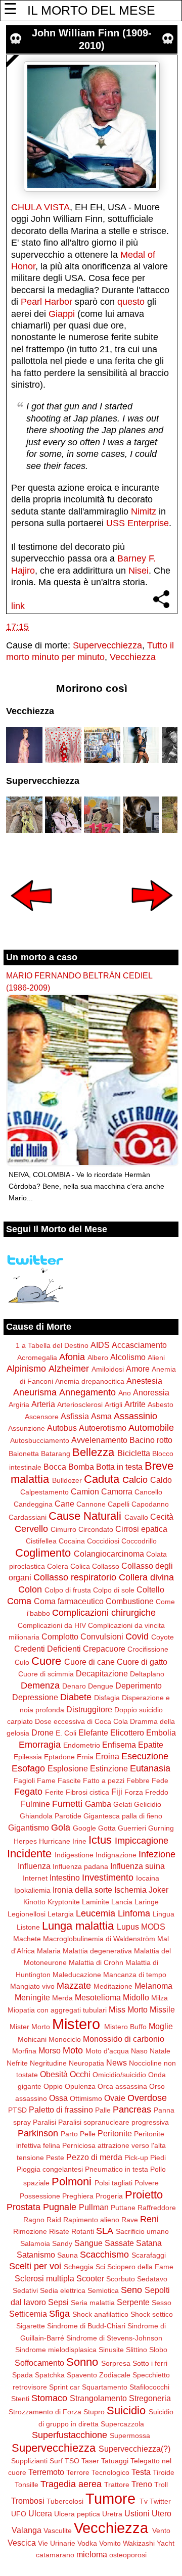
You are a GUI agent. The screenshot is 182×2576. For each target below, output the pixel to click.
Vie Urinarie (57, 2543)
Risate (59, 2231)
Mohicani (32, 2039)
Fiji (117, 1792)
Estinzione (109, 1768)
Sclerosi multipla (44, 2278)
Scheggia (79, 2267)
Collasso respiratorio (75, 1577)
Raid (54, 2220)
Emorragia (40, 1745)
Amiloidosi (108, 1369)
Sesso (162, 2303)
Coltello (150, 1589)
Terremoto (46, 2472)
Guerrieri (132, 1828)
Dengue (101, 1686)
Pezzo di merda (94, 2157)
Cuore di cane (89, 1662)
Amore (138, 1369)
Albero (98, 1357)
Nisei (139, 571)
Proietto (144, 2195)
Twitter (160, 2501)
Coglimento (43, 1553)
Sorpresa (116, 2363)
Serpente (133, 2302)
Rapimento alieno (91, 2220)
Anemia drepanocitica (90, 1381)
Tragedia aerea (71, 2484)
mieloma (92, 2554)
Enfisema (119, 1745)
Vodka (87, 2543)
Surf (56, 2461)
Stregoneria (150, 2398)
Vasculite (58, 2531)
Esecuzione (145, 1756)
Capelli (119, 1504)
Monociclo (65, 2039)
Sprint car (64, 2387)
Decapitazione (102, 1673)
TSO (72, 2461)
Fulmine (35, 1804)
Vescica (22, 2543)
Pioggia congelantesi (50, 2169)
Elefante (93, 1732)
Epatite (151, 1745)
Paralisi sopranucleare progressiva (113, 2122)
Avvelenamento (99, 1440)
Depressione (35, 1697)
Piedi (158, 2158)
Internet (35, 1878)
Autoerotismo (103, 1428)
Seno (131, 2290)
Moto (73, 2050)
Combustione (130, 1601)
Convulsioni (102, 1636)
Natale (160, 2051)
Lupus (128, 1927)
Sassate (119, 2243)
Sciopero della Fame (140, 2267)
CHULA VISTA (40, 207)
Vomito (110, 2543)
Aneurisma (35, 1392)
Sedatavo (152, 2279)
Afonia (72, 1357)
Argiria (19, 1404)
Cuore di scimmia (46, 1674)
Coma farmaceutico (69, 1601)
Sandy (62, 2243)
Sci (100, 2267)
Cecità (162, 1517)
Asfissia (75, 1416)
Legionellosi (27, 1914)
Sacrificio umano (142, 2231)
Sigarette (31, 2326)
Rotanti (83, 2231)
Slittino (136, 2350)
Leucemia (96, 1913)
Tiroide (164, 2472)
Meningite (32, 1997)
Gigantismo (29, 1828)
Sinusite (111, 2350)
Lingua (164, 1914)
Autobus (62, 1428)
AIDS (100, 1345)
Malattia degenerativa (97, 1951)
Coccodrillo (139, 1541)
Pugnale (60, 2207)
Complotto (60, 1636)
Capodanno (150, 1504)
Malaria (49, 1951)
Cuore (46, 1661)
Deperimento (139, 1685)
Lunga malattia (78, 1926)
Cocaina (72, 1541)
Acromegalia (37, 1357)
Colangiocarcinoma (109, 1554)
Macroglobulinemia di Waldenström (99, 1939)
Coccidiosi (103, 1541)
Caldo (161, 1480)
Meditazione (113, 1986)
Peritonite (115, 2133)
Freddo (157, 1792)
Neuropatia (86, 2063)
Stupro (94, 2412)
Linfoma (134, 1913)
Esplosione (68, 1768)
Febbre (138, 1781)
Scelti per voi (35, 2266)
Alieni (156, 1357)
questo (131, 302)
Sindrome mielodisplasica (56, 2350)
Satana (149, 2243)
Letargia (61, 1914)
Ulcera (40, 2513)
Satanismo (36, 2255)
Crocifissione (148, 1649)
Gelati (123, 1804)
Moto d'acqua (107, 2051)
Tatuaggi (115, 2461)
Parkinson (38, 2133)
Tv (144, 2501)
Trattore (117, 2485)
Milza (160, 1998)
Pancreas (132, 2110)
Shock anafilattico (100, 2314)
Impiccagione (142, 1841)
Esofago (28, 1768)
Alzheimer (69, 1369)
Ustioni (137, 2513)
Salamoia (35, 2243)
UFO (19, 2514)
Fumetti (67, 1804)
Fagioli (24, 1781)
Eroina (107, 1756)
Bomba (81, 1467)
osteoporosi (128, 2555)
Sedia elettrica (63, 2290)
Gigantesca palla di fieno (123, 1816)
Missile (162, 2009)
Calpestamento (44, 1492)
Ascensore (42, 1417)
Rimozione (30, 2231)
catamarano (55, 2555)
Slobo (158, 2350)
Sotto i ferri (150, 2363)
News (117, 2063)
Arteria (43, 1404)
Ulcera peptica (77, 2514)
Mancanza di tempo (135, 1975)
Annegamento (87, 1392)
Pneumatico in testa (117, 2169)
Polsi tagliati (113, 2183)
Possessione (40, 2196)
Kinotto (34, 1902)
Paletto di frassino (61, 2110)
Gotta (107, 1828)
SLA (105, 2231)
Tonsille (27, 2485)
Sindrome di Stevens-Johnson (114, 2338)
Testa (141, 2472)
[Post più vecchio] (152, 918)
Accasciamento (139, 1345)
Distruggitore (89, 1709)
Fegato (28, 1792)
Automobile (151, 1428)
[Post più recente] (31, 918)
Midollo (136, 1997)
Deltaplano (147, 1674)
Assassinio (135, 1416)
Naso (139, 2051)
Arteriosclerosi (80, 1404)
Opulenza (80, 2086)
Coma (19, 1601)
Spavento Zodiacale (99, 2375)
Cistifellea (41, 1541)
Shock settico (152, 2314)
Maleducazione (77, 1975)
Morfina (24, 2051)
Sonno (82, 2362)
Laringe (147, 1902)
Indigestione (74, 1855)
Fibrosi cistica (87, 1792)
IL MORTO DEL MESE (91, 10)
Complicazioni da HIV (52, 1625)
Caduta (102, 1479)
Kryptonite (64, 1902)
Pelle (88, 2134)
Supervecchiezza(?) (134, 2449)
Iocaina (148, 1878)
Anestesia (144, 1381)
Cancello (148, 1492)
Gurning (161, 1828)
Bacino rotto (151, 1440)
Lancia (122, 1902)
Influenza (34, 1866)
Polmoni (72, 2182)
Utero (162, 2513)
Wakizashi (139, 2543)
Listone (28, 1927)
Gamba (98, 1804)
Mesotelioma (98, 1997)
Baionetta (24, 1454)
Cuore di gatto (142, 1662)
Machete (27, 1939)
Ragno (34, 2220)
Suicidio (126, 2410)
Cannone (91, 1504)
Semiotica (103, 2290)
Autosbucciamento (40, 1440)
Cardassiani (28, 1517)
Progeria (109, 2196)
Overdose (147, 2098)
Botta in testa (119, 1467)
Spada (22, 2375)
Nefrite (17, 2063)
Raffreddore (157, 2208)
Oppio (53, 2086)
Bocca (55, 1467)
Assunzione (27, 1428)
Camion (85, 1491)
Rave (130, 2220)
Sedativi (25, 2290)
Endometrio (82, 1745)
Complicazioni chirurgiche (104, 1613)
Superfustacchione (70, 2435)
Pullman (94, 2207)
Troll (161, 2485)
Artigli (113, 1404)
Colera (58, 1566)
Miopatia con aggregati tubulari (57, 2010)
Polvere (147, 2183)
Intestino (65, 1878)
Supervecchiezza (107, 645)
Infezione (157, 1854)
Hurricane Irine (63, 1841)
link (18, 606)
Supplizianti (29, 2461)
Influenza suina (138, 1866)
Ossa (58, 2098)
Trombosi (28, 2501)
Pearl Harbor (47, 302)
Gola (61, 1828)
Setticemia (28, 2314)
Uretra (112, 2514)
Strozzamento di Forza (45, 2412)
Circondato (96, 1529)
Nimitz (144, 511)
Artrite (135, 1404)
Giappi (62, 314)
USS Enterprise (138, 523)
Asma (101, 1416)
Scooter (90, 2278)
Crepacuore (104, 1649)
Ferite (54, 1792)
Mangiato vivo (32, 1986)
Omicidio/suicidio (119, 2075)
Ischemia (130, 1890)
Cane (64, 1504)
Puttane (123, 2208)
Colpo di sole (114, 1590)
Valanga (27, 2530)
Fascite (69, 1781)
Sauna (67, 2255)
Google (84, 1828)
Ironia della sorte (82, 1890)
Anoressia (151, 1392)
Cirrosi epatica (141, 1529)
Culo (22, 1662)
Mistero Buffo (125, 2027)
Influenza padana (80, 1866)
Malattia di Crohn (96, 1962)
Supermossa (130, 2436)
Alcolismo (128, 1357)
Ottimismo (86, 2098)
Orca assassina (122, 2086)
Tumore (110, 2499)
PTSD (17, 2110)
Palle (103, 2110)
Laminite (96, 1902)
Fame (46, 1781)
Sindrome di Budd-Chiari (86, 2326)
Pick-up (136, 2158)
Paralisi (44, 2122)
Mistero (76, 2024)
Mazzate (74, 1986)
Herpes (25, 1841)
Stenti (20, 2399)
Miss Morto (128, 2009)
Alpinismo (26, 1369)
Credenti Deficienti (48, 1649)
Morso (50, 2050)
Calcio (135, 1480)
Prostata (24, 2207)
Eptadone (59, 1757)
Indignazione (116, 1855)
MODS (153, 1927)
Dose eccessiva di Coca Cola (81, 1721)
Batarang (56, 1454)
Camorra (117, 1491)
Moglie (161, 2026)
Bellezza (93, 1452)
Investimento (108, 1878)
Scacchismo (104, 2255)
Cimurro (63, 1529)
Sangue (88, 2243)
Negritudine (48, 2063)
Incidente (29, 1854)
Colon (30, 1589)
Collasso (106, 1566)
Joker (158, 1890)
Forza (134, 1792)
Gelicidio (148, 1804)
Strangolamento (98, 2398)
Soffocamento (39, 2363)
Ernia (85, 1757)
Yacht (166, 2543)
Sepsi (58, 2302)
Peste (55, 2158)
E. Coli (66, 1733)
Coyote (163, 1637)
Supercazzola (122, 2424)
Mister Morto (30, 2027)
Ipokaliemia (32, 1890)
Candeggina (33, 1504)
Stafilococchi (149, 2387)
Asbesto (161, 1404)
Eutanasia (150, 1768)
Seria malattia (93, 2303)
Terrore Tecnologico (98, 2472)
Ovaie (115, 2098)
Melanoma (153, 1986)
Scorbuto (121, 2279)
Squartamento (105, 2387)
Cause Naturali (85, 1516)
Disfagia (107, 1698)
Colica (80, 1566)
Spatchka (50, 2375)
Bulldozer (67, 1480)
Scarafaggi (149, 2255)
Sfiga (59, 2314)
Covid (137, 1636)
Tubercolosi (65, 2501)
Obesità (54, 2074)
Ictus (100, 1840)
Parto (69, 2134)
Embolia (161, 1732)
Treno (142, 2484)
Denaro (74, 1686)
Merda (62, 1998)
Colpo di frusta (68, 1590)
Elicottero (127, 1732)
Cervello (31, 1529)
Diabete (76, 1697)
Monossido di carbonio (124, 2039)
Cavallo (136, 1517)
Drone (42, 1732)
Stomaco (49, 2398)
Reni (149, 2219)
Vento (161, 2531)
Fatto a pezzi (104, 1781)
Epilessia (28, 1757)
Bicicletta (134, 1453)
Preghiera (78, 2196)
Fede (160, 1781)
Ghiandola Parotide (51, 1816)
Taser (90, 2461)
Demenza (40, 1685)
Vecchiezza (133, 657)
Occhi (80, 2074)
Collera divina (146, 1577)
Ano (125, 1393)
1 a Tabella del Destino (52, 1345)
